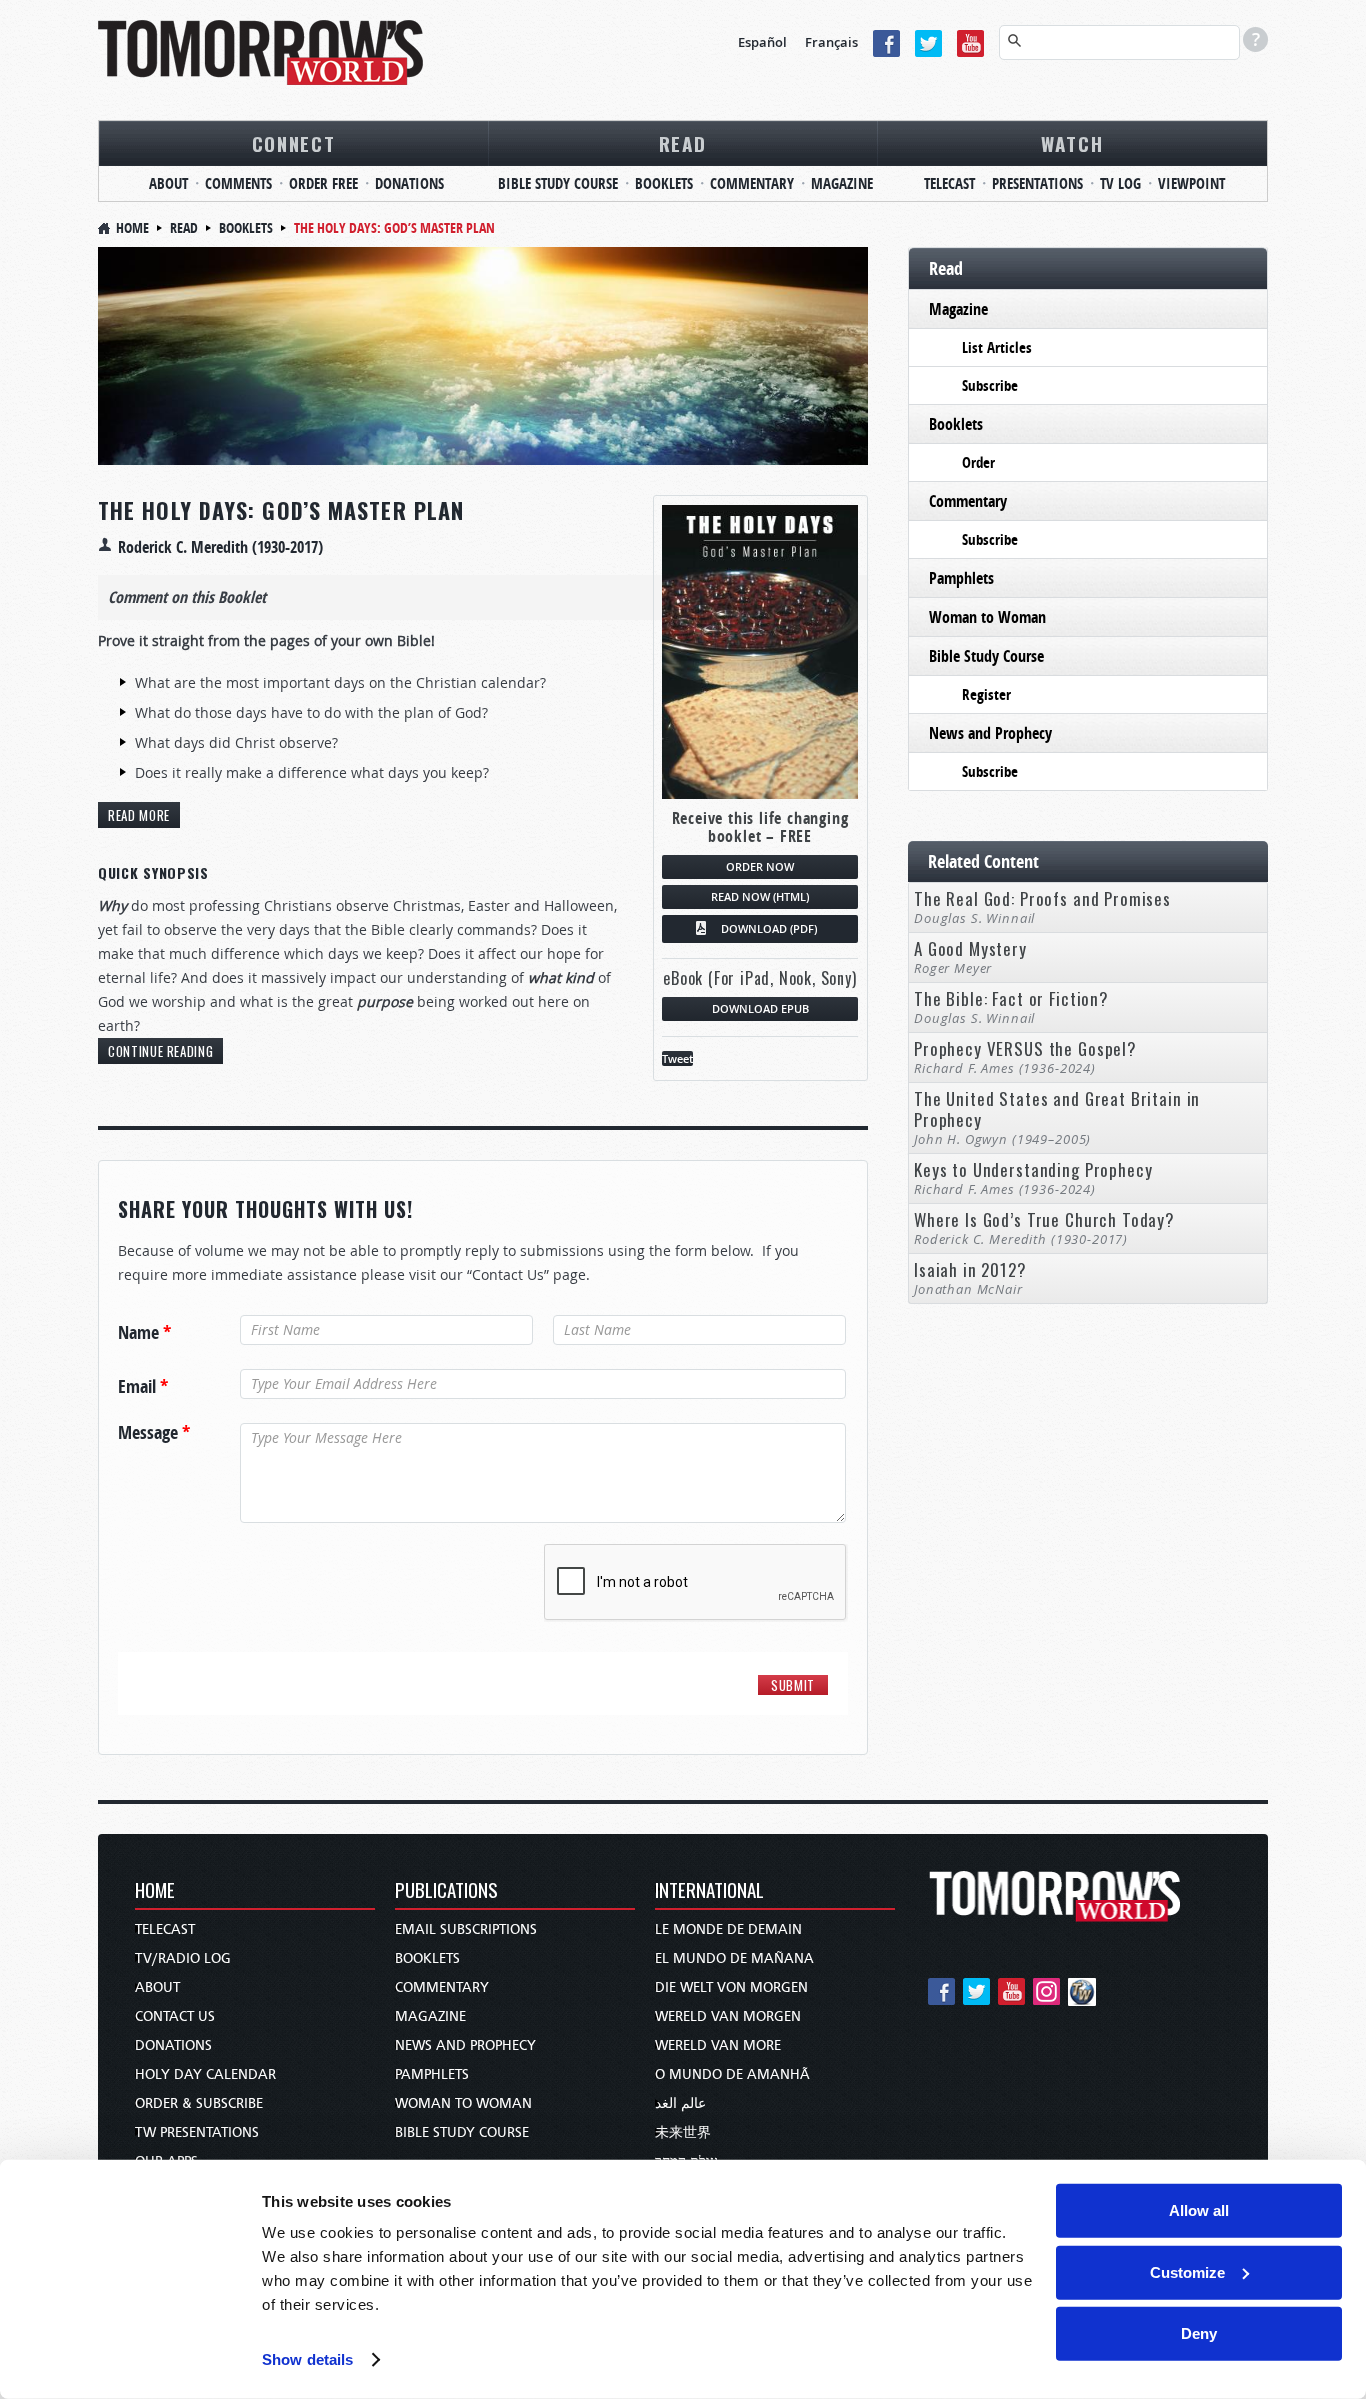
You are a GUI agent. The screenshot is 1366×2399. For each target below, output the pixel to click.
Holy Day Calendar (205, 2074)
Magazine (842, 183)
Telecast (949, 183)
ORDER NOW (760, 866)
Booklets (664, 183)
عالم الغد (680, 2103)
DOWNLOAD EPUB (760, 1008)
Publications (446, 1891)
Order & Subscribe (199, 2103)
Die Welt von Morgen (731, 1987)
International (709, 1891)
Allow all (1199, 2210)
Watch (1072, 143)
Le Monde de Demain (728, 1929)
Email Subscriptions (466, 1929)
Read (683, 143)
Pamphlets (961, 578)
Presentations (1037, 183)
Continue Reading (160, 1051)
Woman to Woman (987, 617)
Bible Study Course (558, 183)
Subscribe (990, 385)
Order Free (323, 183)
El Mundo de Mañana (734, 1958)
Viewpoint (1191, 183)
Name (144, 1333)
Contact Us (175, 2016)
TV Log (1120, 183)
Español (762, 42)
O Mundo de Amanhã (732, 2074)
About (168, 183)
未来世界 (683, 2132)
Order (978, 462)
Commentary (752, 183)
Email (143, 1387)
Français (831, 42)
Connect (294, 143)
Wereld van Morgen (728, 2016)
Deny (1199, 2333)
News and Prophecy (990, 733)
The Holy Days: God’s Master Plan (281, 510)
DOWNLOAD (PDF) (769, 928)
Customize (1187, 2271)
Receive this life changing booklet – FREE (760, 827)
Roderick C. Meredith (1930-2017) (220, 547)
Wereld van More (718, 2045)
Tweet (677, 1058)
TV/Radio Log (183, 1958)
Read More (139, 815)
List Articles (997, 347)
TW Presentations (197, 2132)
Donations (409, 183)
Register (986, 694)
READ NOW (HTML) (760, 896)
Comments (238, 183)
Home (132, 227)
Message (154, 1433)
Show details (307, 2359)
